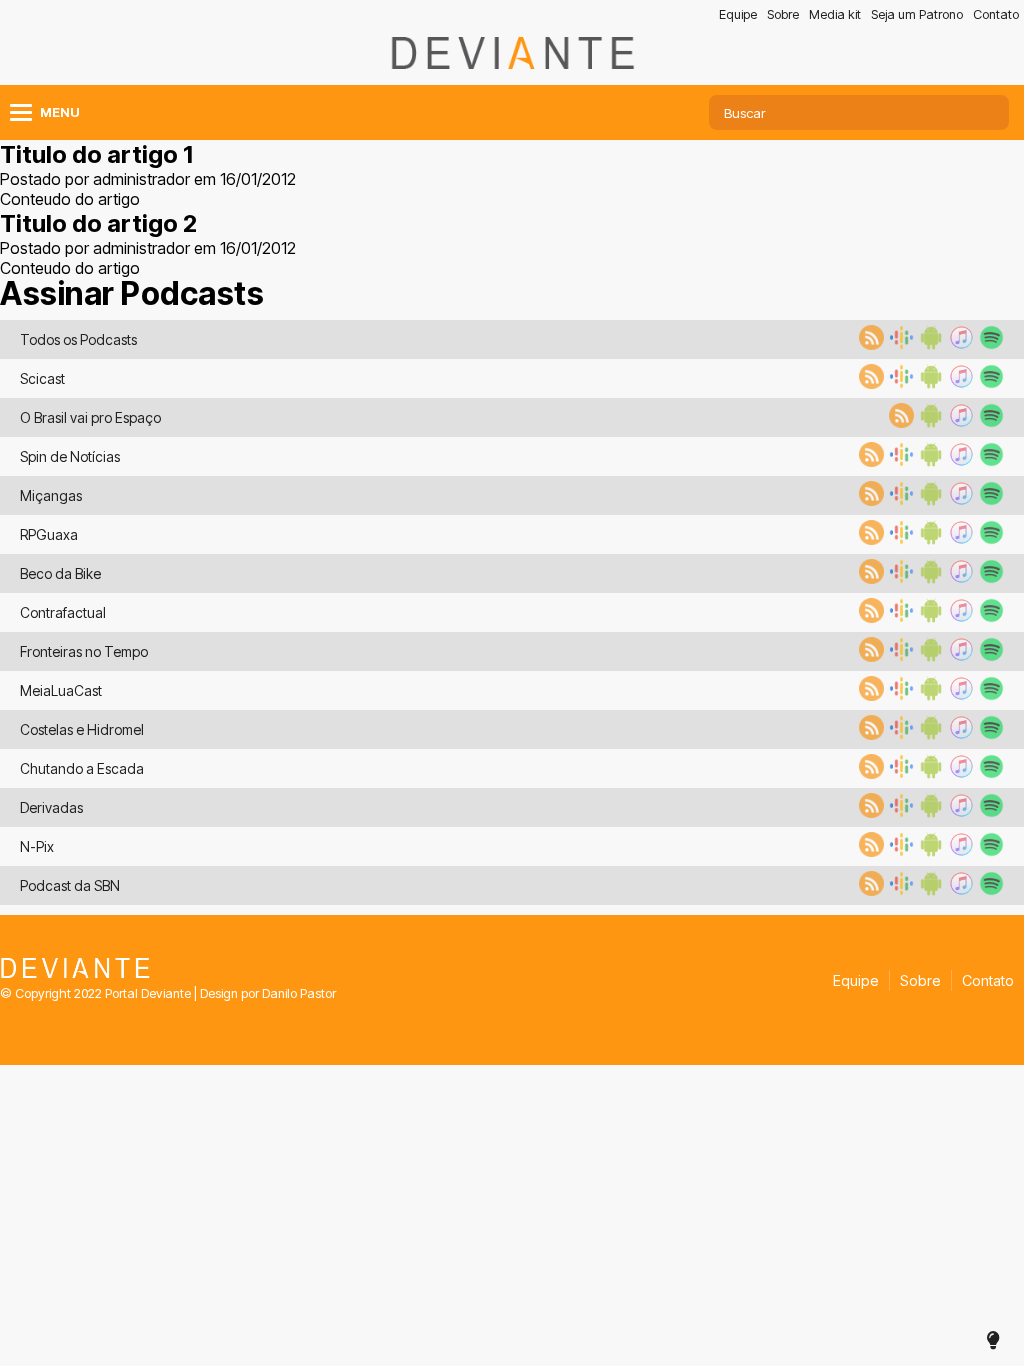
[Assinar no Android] (929, 344)
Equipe (738, 14)
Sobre (783, 14)
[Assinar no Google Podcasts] (899, 344)
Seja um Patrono (917, 14)
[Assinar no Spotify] (989, 344)
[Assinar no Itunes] (959, 344)
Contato (996, 14)
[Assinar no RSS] (869, 344)
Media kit (835, 14)
